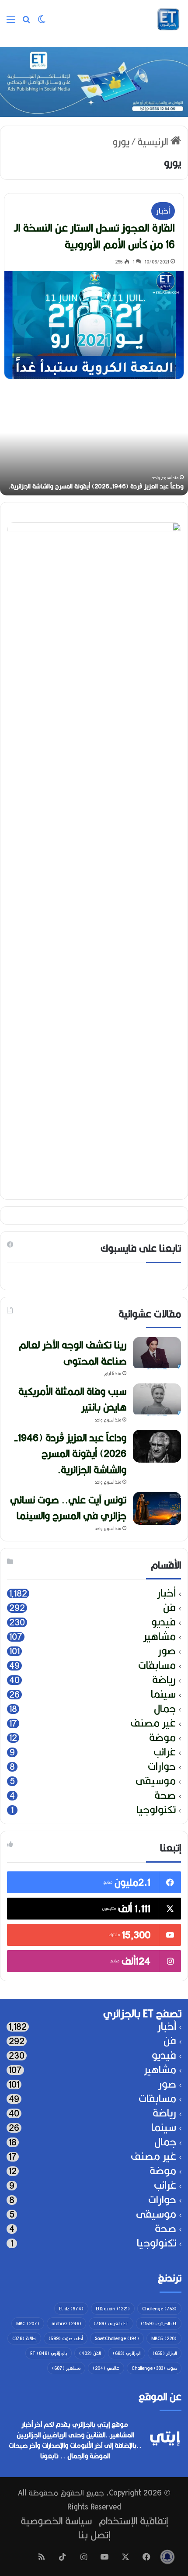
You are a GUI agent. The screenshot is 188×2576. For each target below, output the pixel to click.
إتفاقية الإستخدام (133, 2521)
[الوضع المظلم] (42, 23)
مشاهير (160, 1637)
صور (167, 1651)
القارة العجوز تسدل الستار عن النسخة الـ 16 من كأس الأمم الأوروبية (94, 236)
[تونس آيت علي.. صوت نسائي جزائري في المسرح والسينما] (157, 1508)
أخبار (163, 211)
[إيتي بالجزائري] (168, 19)
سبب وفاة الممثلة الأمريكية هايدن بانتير (72, 1399)
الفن (90, 2353)
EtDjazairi (113, 2309)
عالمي (106, 2368)
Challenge (159, 2309)
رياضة (164, 1680)
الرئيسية (154, 142)
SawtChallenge (117, 2338)
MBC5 (164, 2338)
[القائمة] (11, 23)
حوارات (162, 1767)
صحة (165, 1795)
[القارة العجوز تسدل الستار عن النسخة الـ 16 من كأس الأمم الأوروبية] (94, 325)
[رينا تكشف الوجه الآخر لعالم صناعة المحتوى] (157, 1353)
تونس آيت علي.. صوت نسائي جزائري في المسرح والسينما (68, 1507)
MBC (28, 2323)
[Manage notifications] (167, 2557)
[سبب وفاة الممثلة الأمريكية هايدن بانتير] (157, 1400)
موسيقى (156, 1781)
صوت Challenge (154, 2368)
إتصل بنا (94, 2535)
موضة (162, 1738)
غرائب (165, 1752)
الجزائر (165, 2353)
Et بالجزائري (159, 2323)
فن (169, 1608)
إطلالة (24, 2338)
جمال (165, 1709)
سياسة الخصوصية (56, 2521)
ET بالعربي (111, 2323)
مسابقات (157, 1665)
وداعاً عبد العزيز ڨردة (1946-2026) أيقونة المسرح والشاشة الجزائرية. (70, 1453)
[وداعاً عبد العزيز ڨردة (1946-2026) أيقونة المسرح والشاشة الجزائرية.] (157, 1446)
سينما (163, 1694)
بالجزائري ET (49, 2353)
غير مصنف (153, 1723)
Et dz (71, 2309)
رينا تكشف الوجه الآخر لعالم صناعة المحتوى (73, 1353)
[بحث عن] (26, 23)
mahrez (66, 2323)
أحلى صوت (66, 2338)
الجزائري (127, 2353)
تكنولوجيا (156, 1810)
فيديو (164, 1622)
